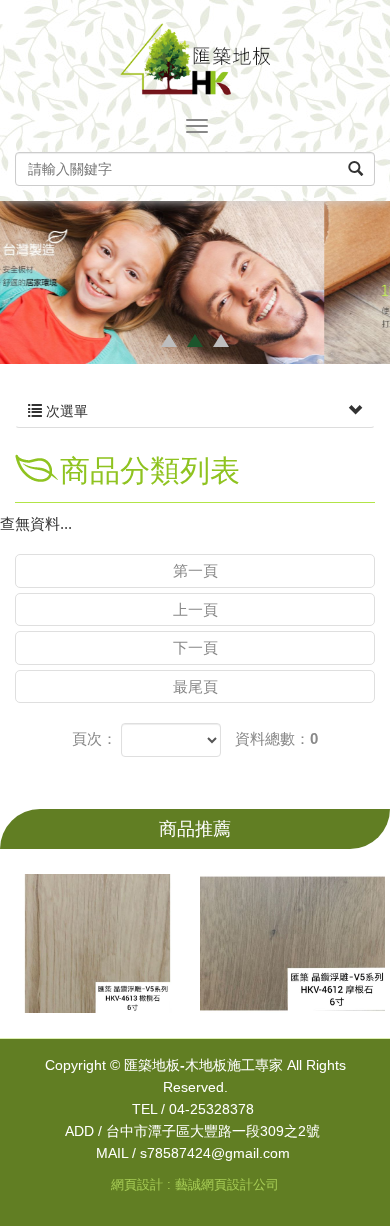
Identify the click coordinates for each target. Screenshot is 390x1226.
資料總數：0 (276, 738)
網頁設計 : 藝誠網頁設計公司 (195, 1184)
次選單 (65, 411)
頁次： (94, 738)
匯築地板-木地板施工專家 (195, 59)
